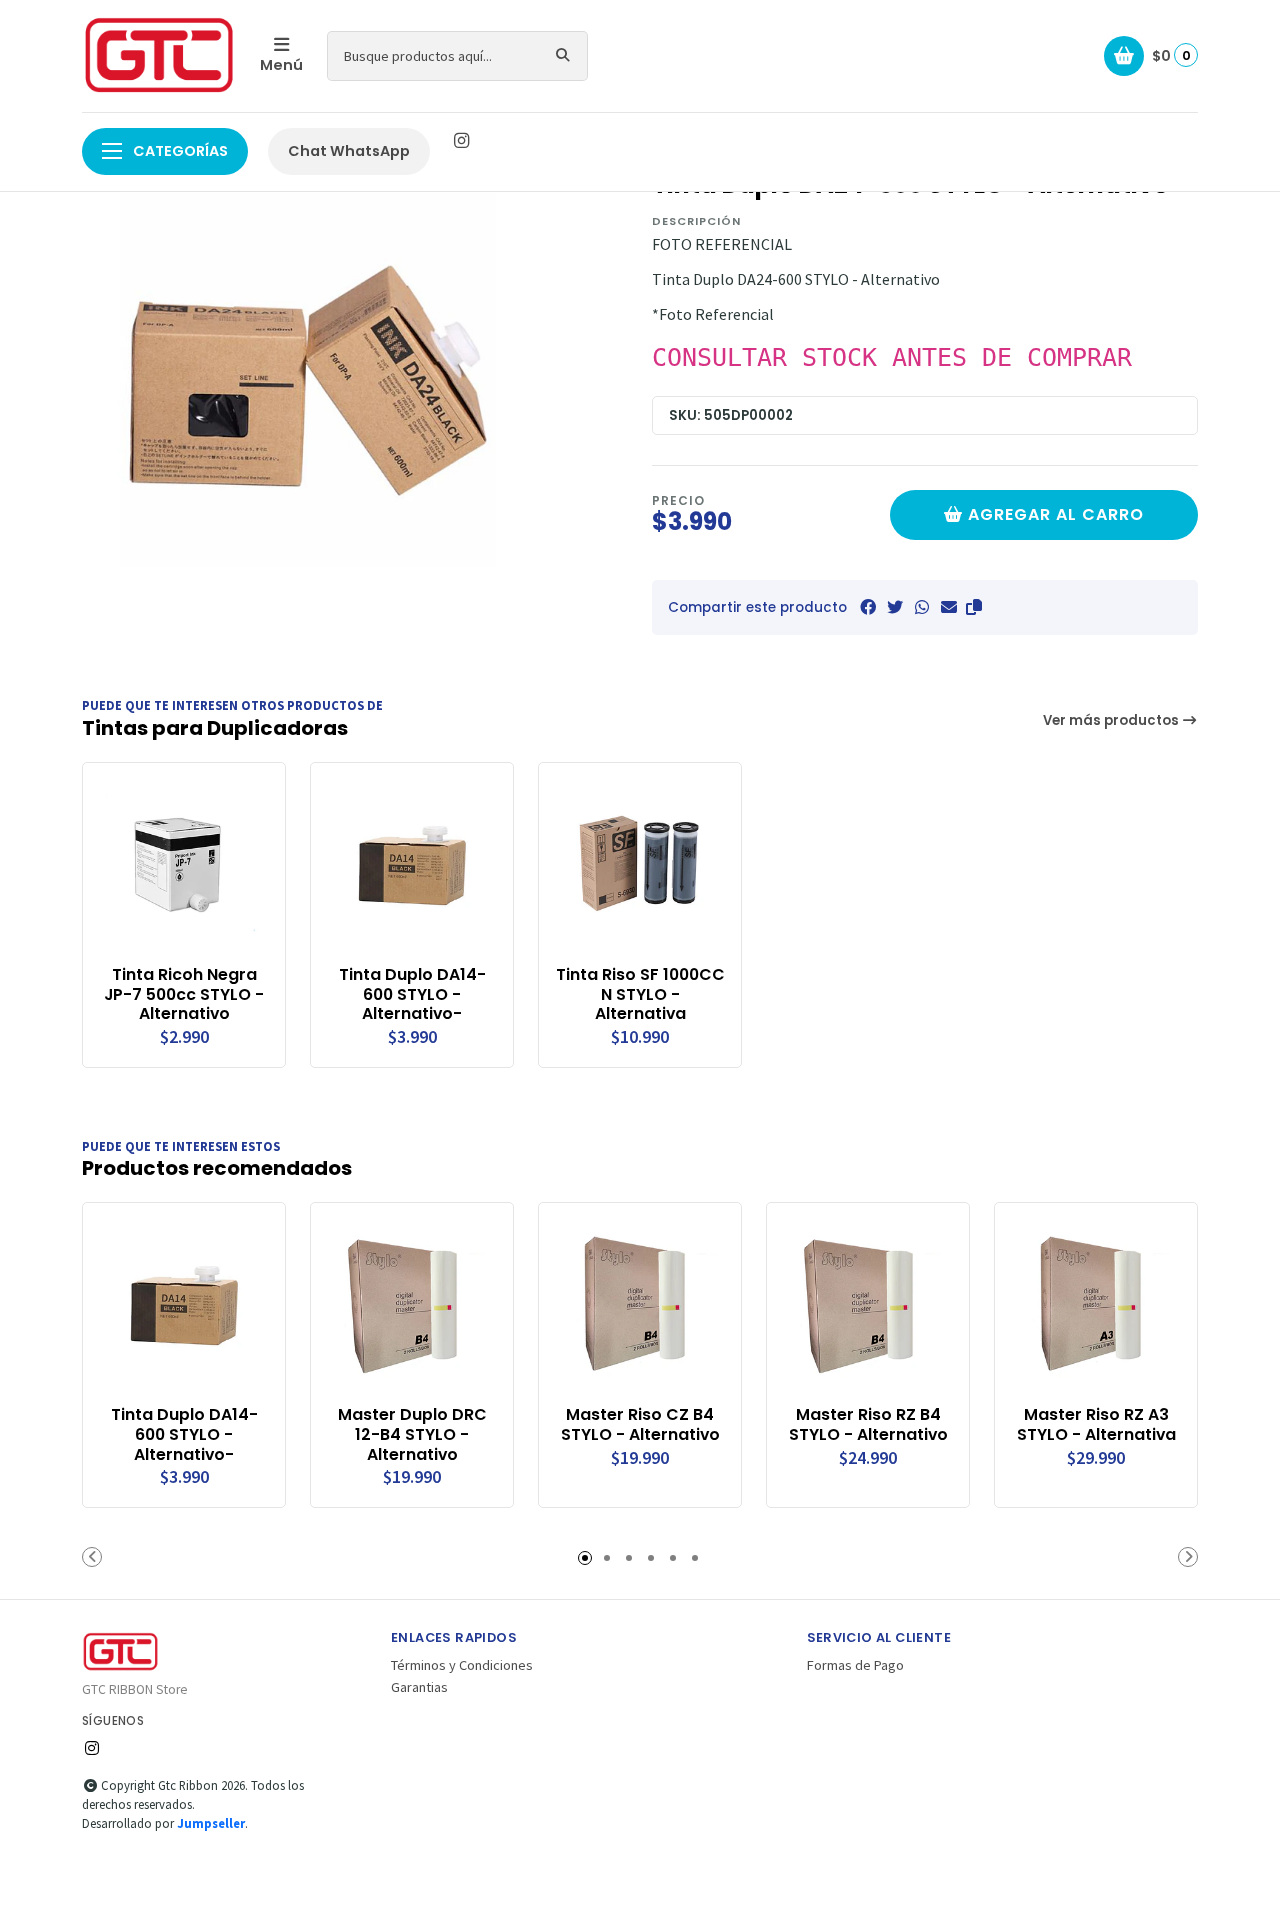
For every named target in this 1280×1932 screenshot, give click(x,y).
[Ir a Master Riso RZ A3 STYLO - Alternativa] (1096, 1304)
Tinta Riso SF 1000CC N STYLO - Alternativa (640, 994)
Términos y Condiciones (462, 1665)
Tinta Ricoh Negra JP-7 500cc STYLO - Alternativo (184, 994)
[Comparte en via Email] (949, 607)
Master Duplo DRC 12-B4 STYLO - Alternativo (412, 1434)
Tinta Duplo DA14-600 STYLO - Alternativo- (412, 994)
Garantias (419, 1687)
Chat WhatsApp (349, 151)
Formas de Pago (855, 1665)
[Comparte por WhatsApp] (922, 607)
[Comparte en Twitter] (895, 607)
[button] (974, 607)
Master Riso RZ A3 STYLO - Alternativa (1096, 1425)
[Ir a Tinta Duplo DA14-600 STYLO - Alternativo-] (412, 864)
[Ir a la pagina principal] (159, 56)
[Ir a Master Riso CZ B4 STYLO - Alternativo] (640, 1304)
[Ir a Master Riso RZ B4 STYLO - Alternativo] (868, 1304)
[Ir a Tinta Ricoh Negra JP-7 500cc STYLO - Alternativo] (184, 864)
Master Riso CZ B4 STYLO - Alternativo (640, 1425)
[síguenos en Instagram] (461, 141)
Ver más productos (1112, 720)
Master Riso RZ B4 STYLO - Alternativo (868, 1425)
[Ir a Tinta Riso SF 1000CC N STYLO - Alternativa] (640, 864)
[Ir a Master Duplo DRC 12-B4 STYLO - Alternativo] (412, 1304)
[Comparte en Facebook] (868, 607)
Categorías (179, 151)
